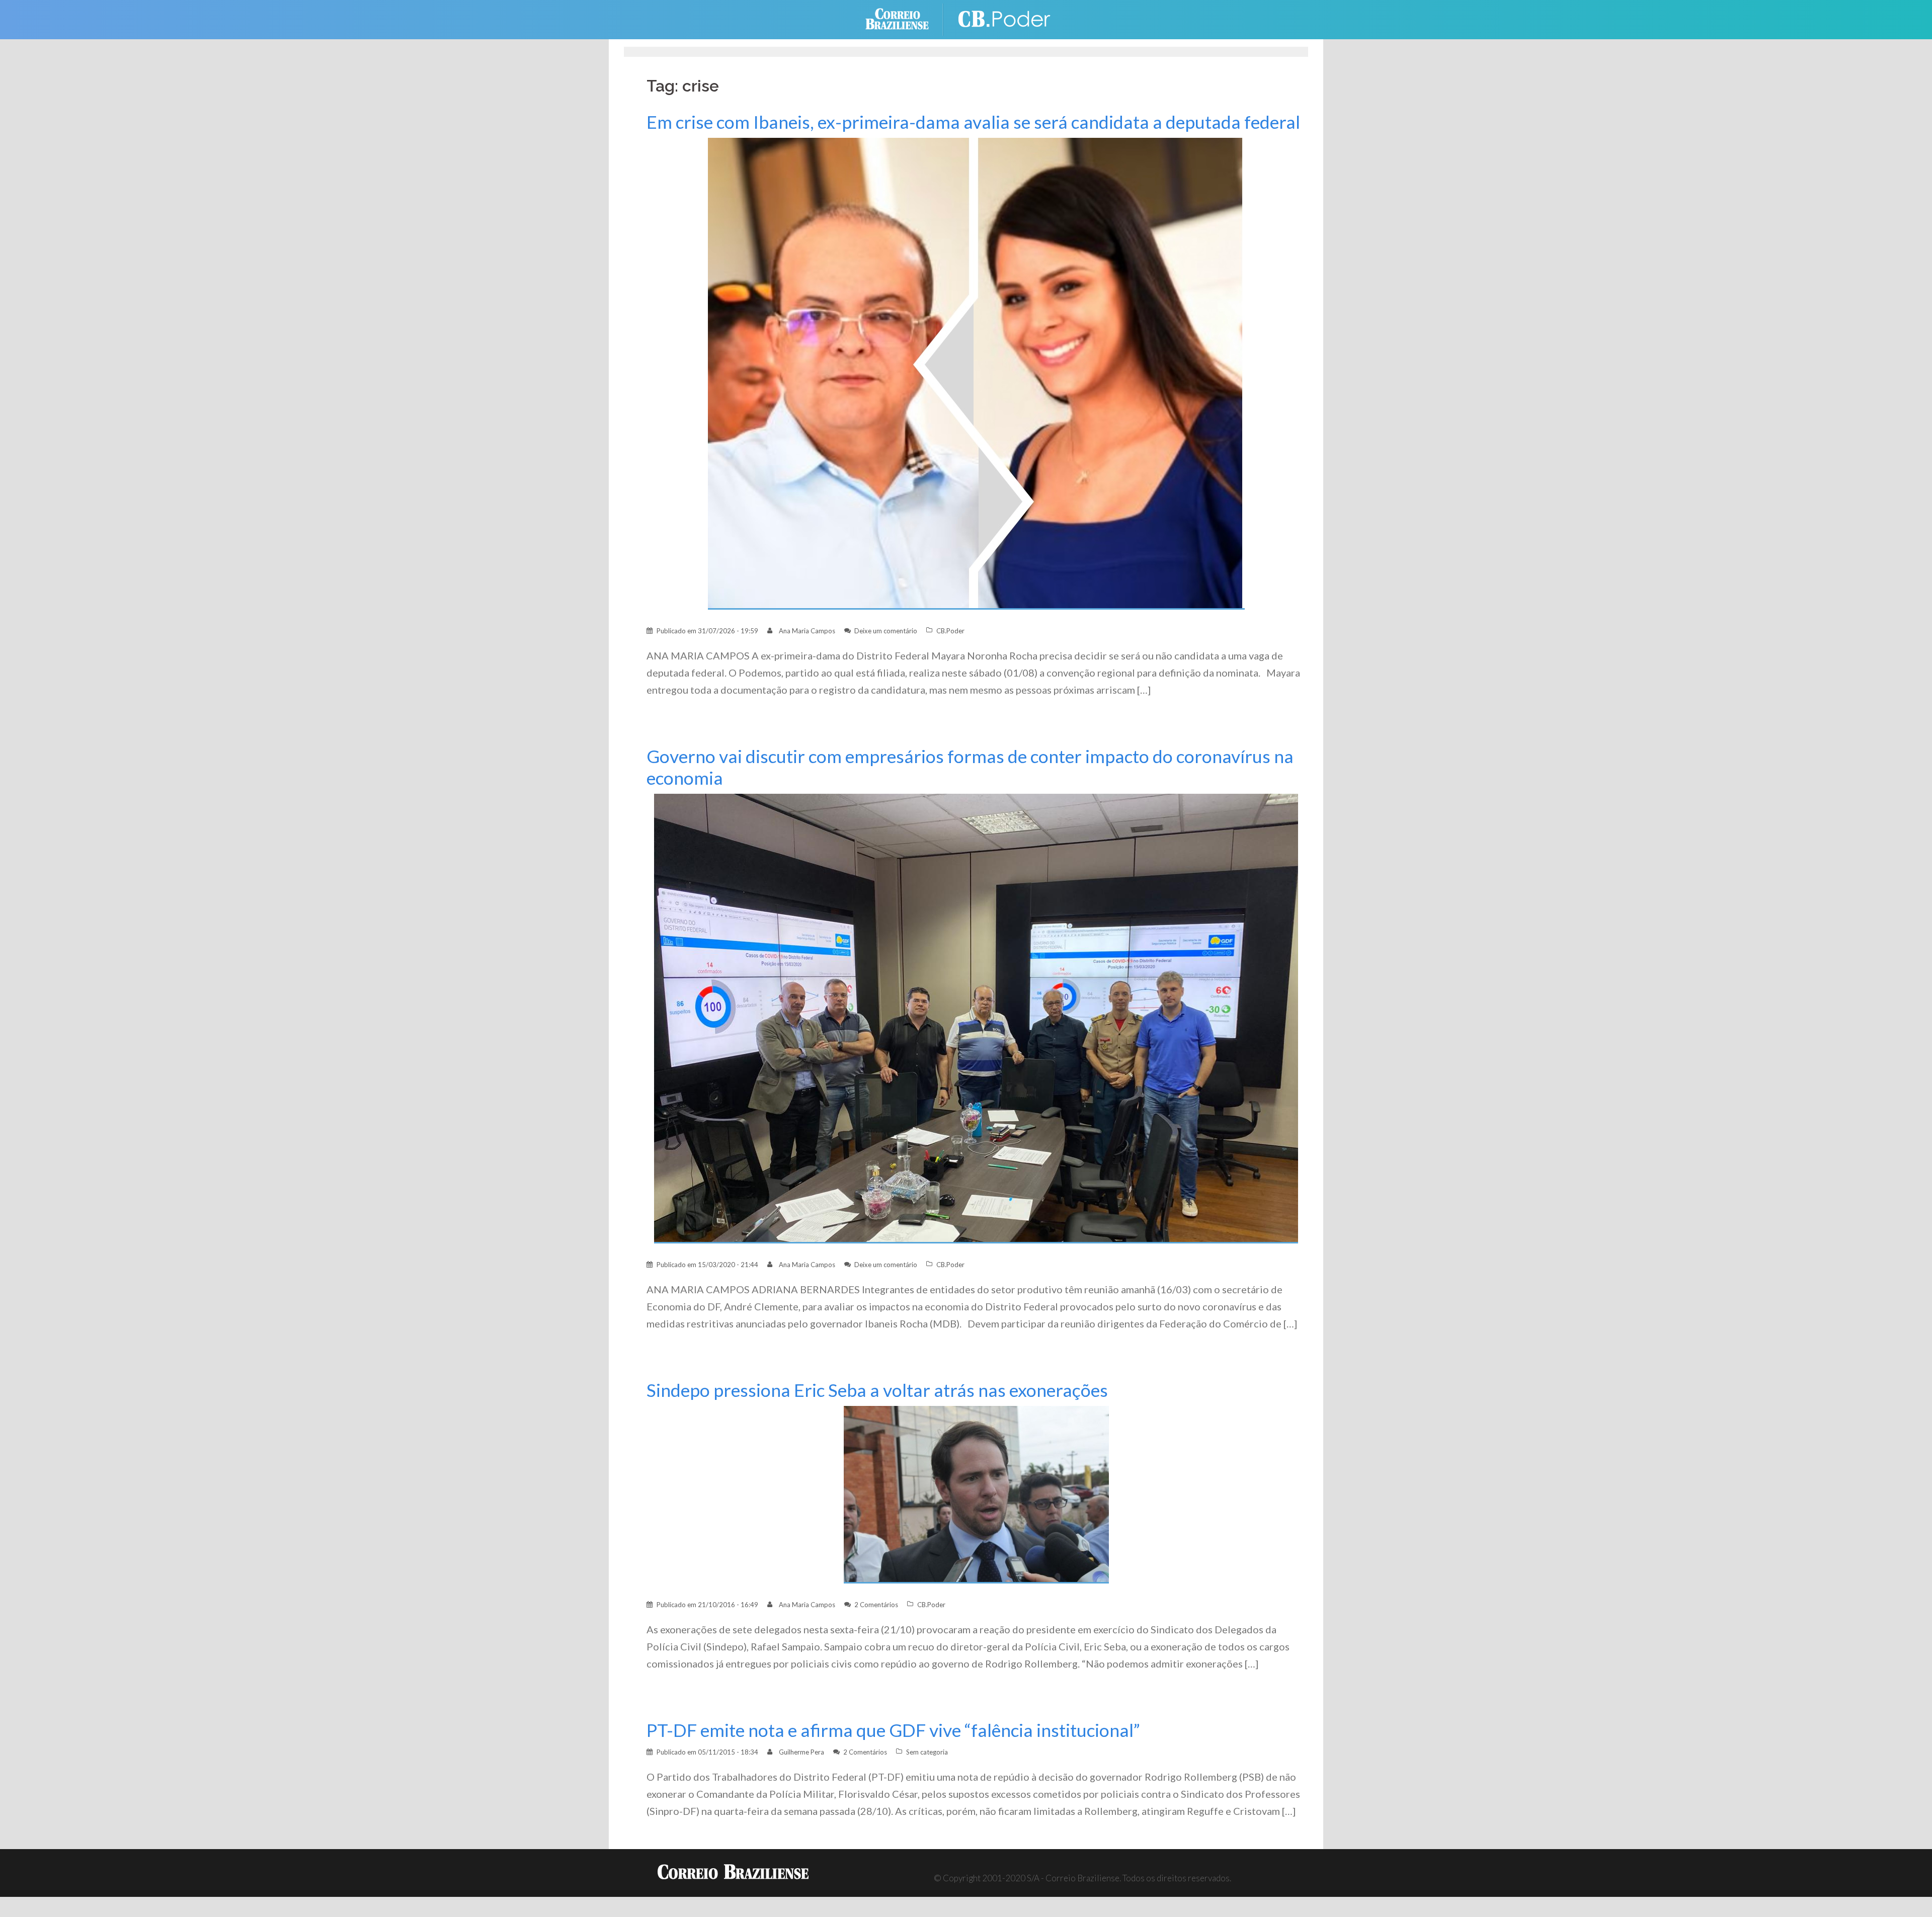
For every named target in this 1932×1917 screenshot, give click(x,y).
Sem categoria (927, 1752)
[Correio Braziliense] (905, 18)
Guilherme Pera (801, 1752)
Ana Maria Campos (807, 631)
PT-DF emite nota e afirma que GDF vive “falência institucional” (893, 1730)
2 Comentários (876, 1605)
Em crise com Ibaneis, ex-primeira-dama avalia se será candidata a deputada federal (973, 122)
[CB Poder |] (1006, 18)
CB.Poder (950, 631)
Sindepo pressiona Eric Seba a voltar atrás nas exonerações (877, 1390)
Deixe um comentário (886, 631)
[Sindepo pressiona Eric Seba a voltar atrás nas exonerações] (976, 1494)
